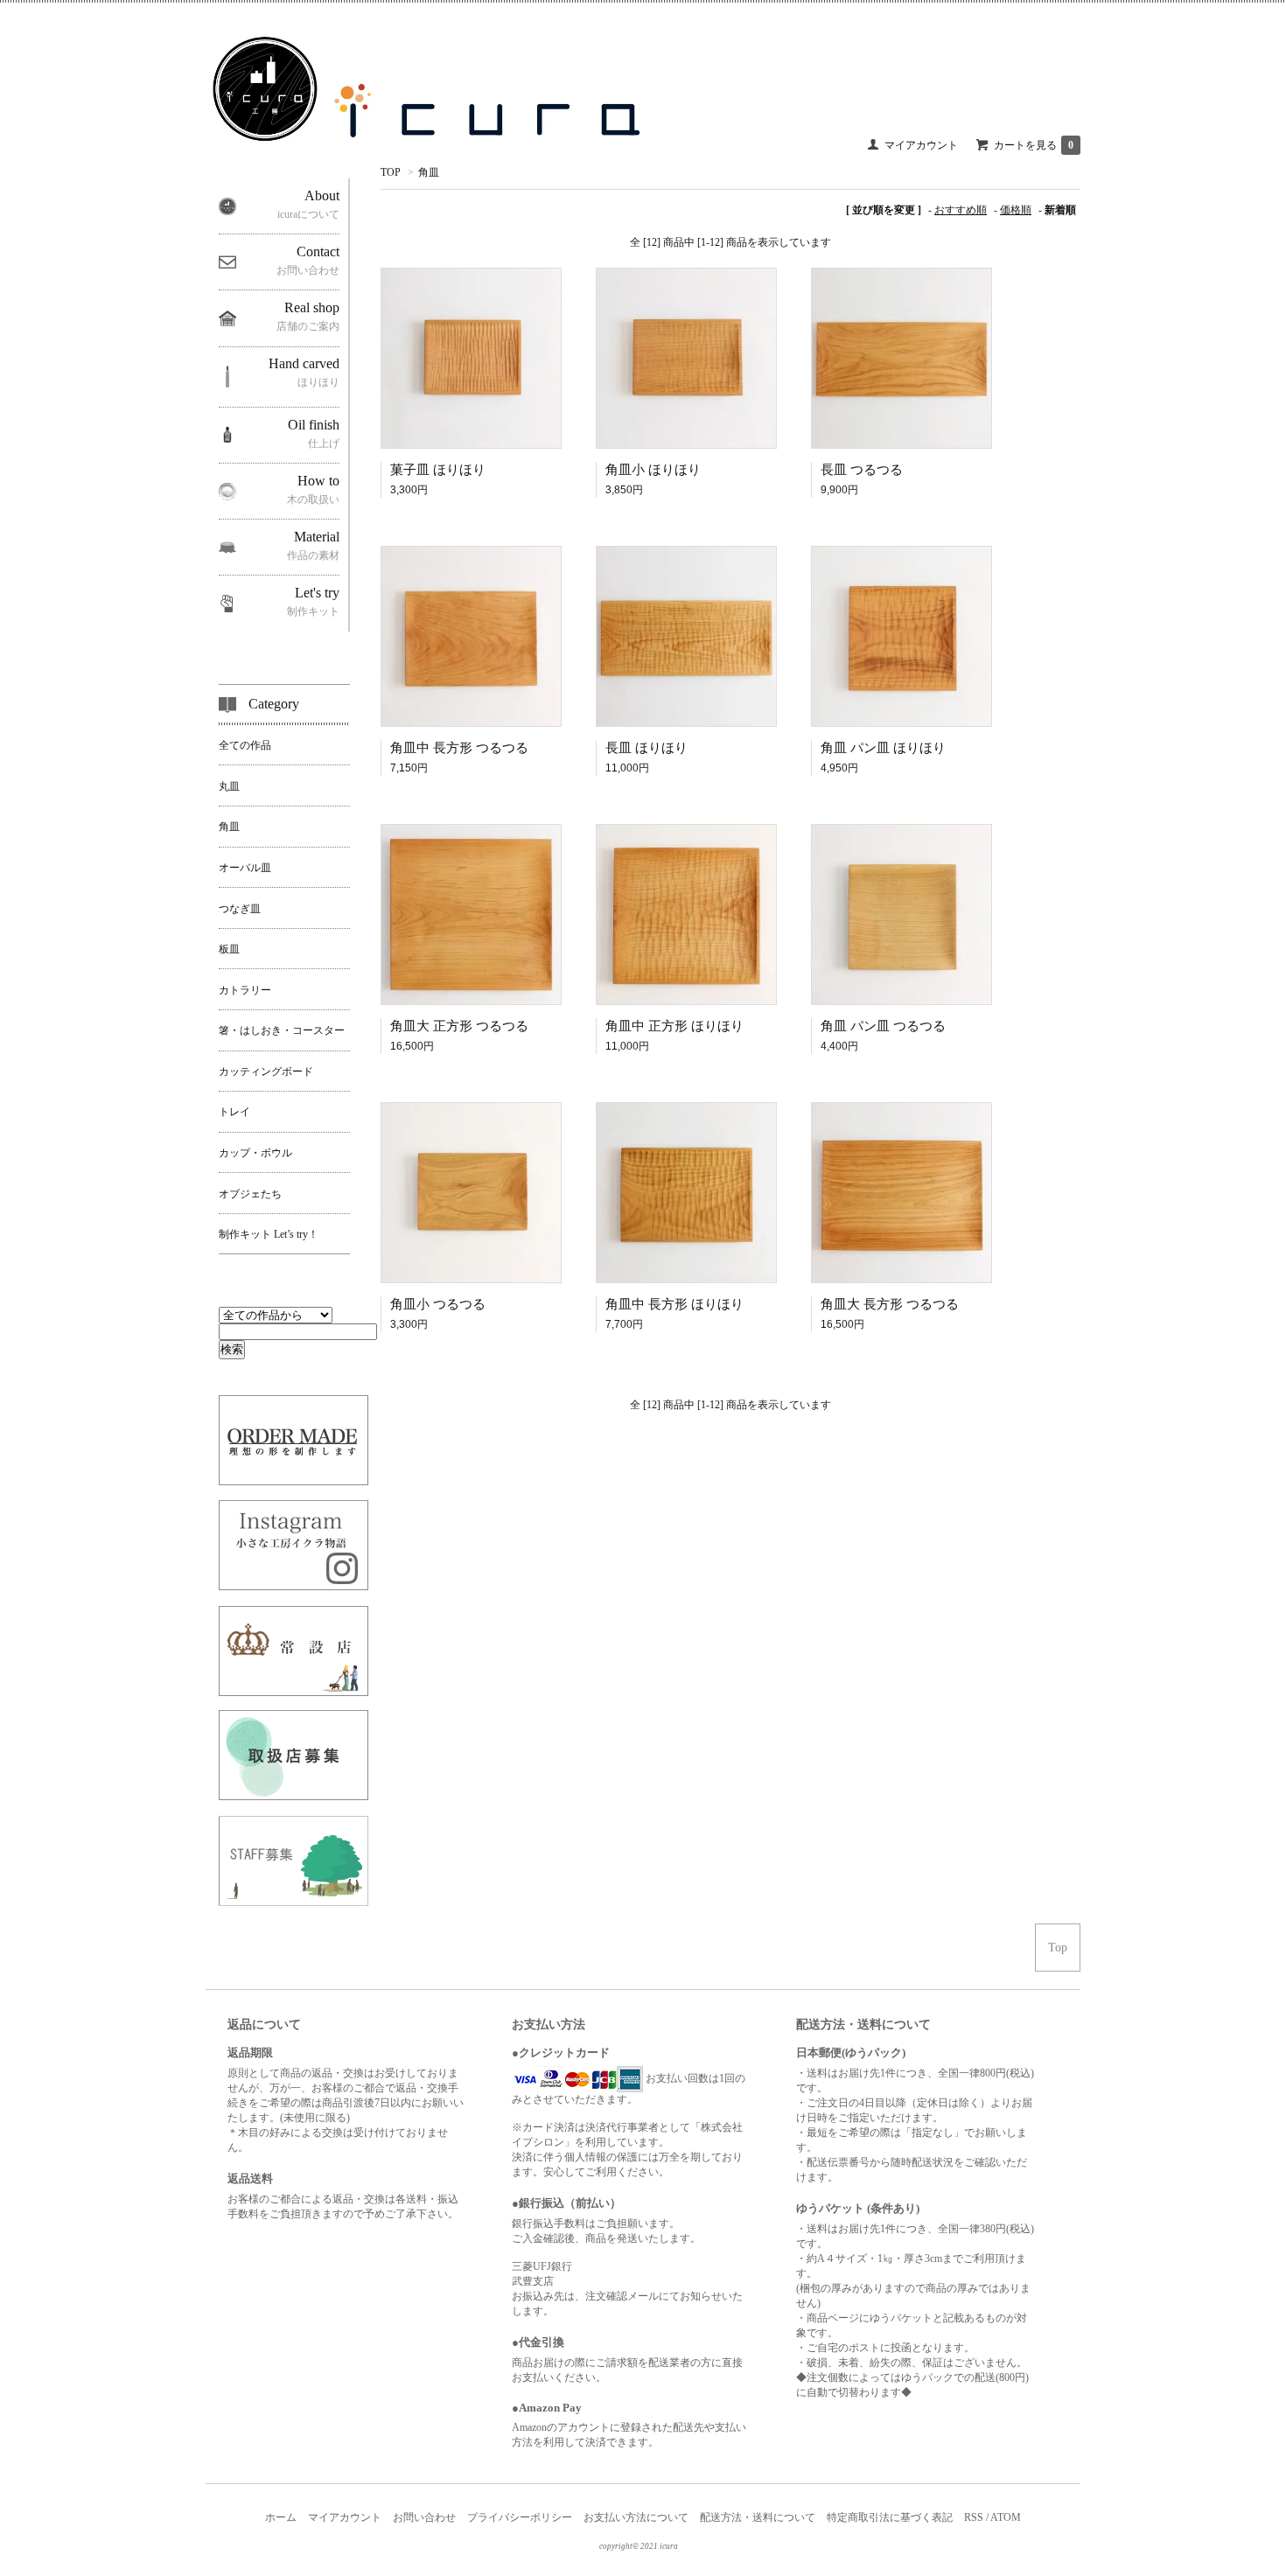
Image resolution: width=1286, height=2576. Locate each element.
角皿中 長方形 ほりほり (674, 1304)
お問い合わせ (424, 2517)
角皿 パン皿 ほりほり (883, 748)
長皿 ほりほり (646, 748)
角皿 (429, 172)
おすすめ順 (961, 210)
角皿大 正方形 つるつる (459, 1026)
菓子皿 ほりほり (438, 470)
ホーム (281, 2517)
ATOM (1006, 2517)
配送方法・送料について (758, 2517)
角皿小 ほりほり (653, 470)
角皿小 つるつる (438, 1304)
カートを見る (1034, 145)
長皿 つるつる (862, 470)
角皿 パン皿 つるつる (883, 1026)
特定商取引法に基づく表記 (890, 2517)
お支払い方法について (636, 2517)
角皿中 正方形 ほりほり (674, 1026)
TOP (391, 172)
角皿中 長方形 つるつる (459, 748)
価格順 (1016, 210)
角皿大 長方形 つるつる (890, 1304)
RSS (974, 2517)
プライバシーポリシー (520, 2517)
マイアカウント (921, 145)
